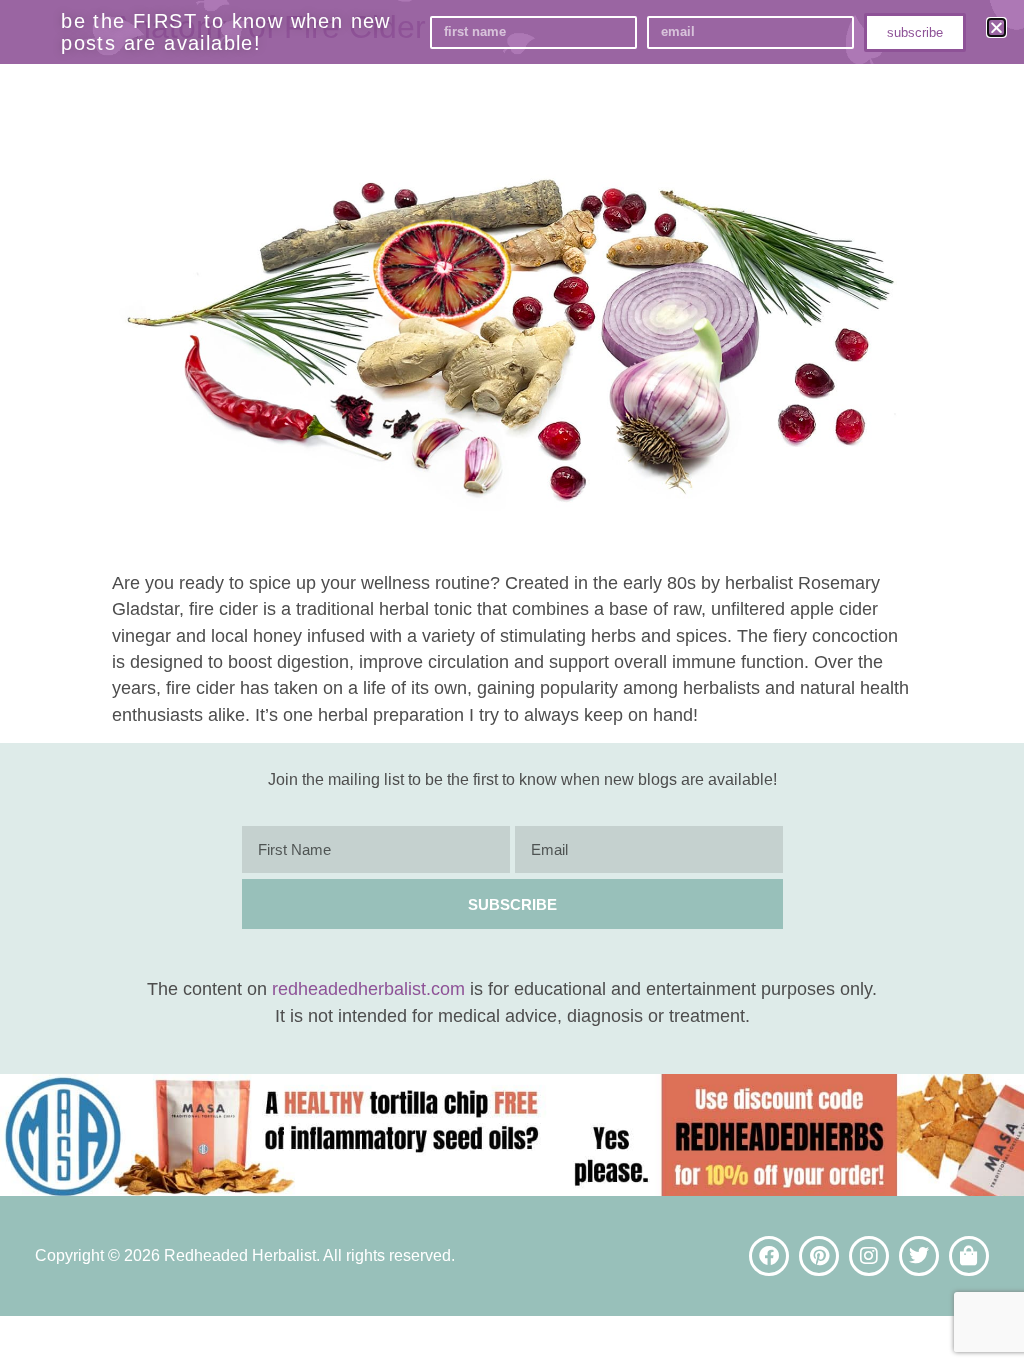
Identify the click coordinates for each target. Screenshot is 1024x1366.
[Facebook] (769, 1256)
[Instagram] (869, 1256)
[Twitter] (919, 1256)
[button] (996, 27)
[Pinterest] (819, 1256)
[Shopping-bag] (969, 1256)
